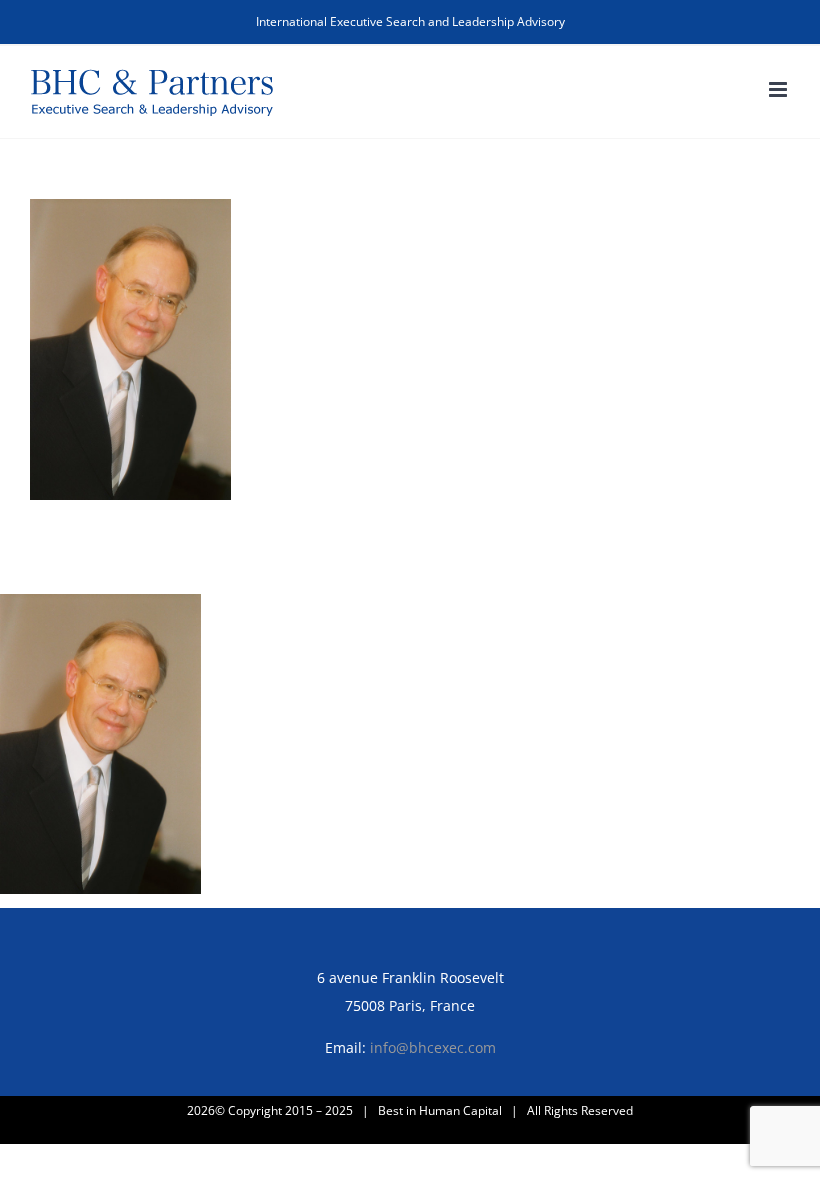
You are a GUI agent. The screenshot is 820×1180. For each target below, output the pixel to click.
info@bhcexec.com (433, 1047)
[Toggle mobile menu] (779, 89)
